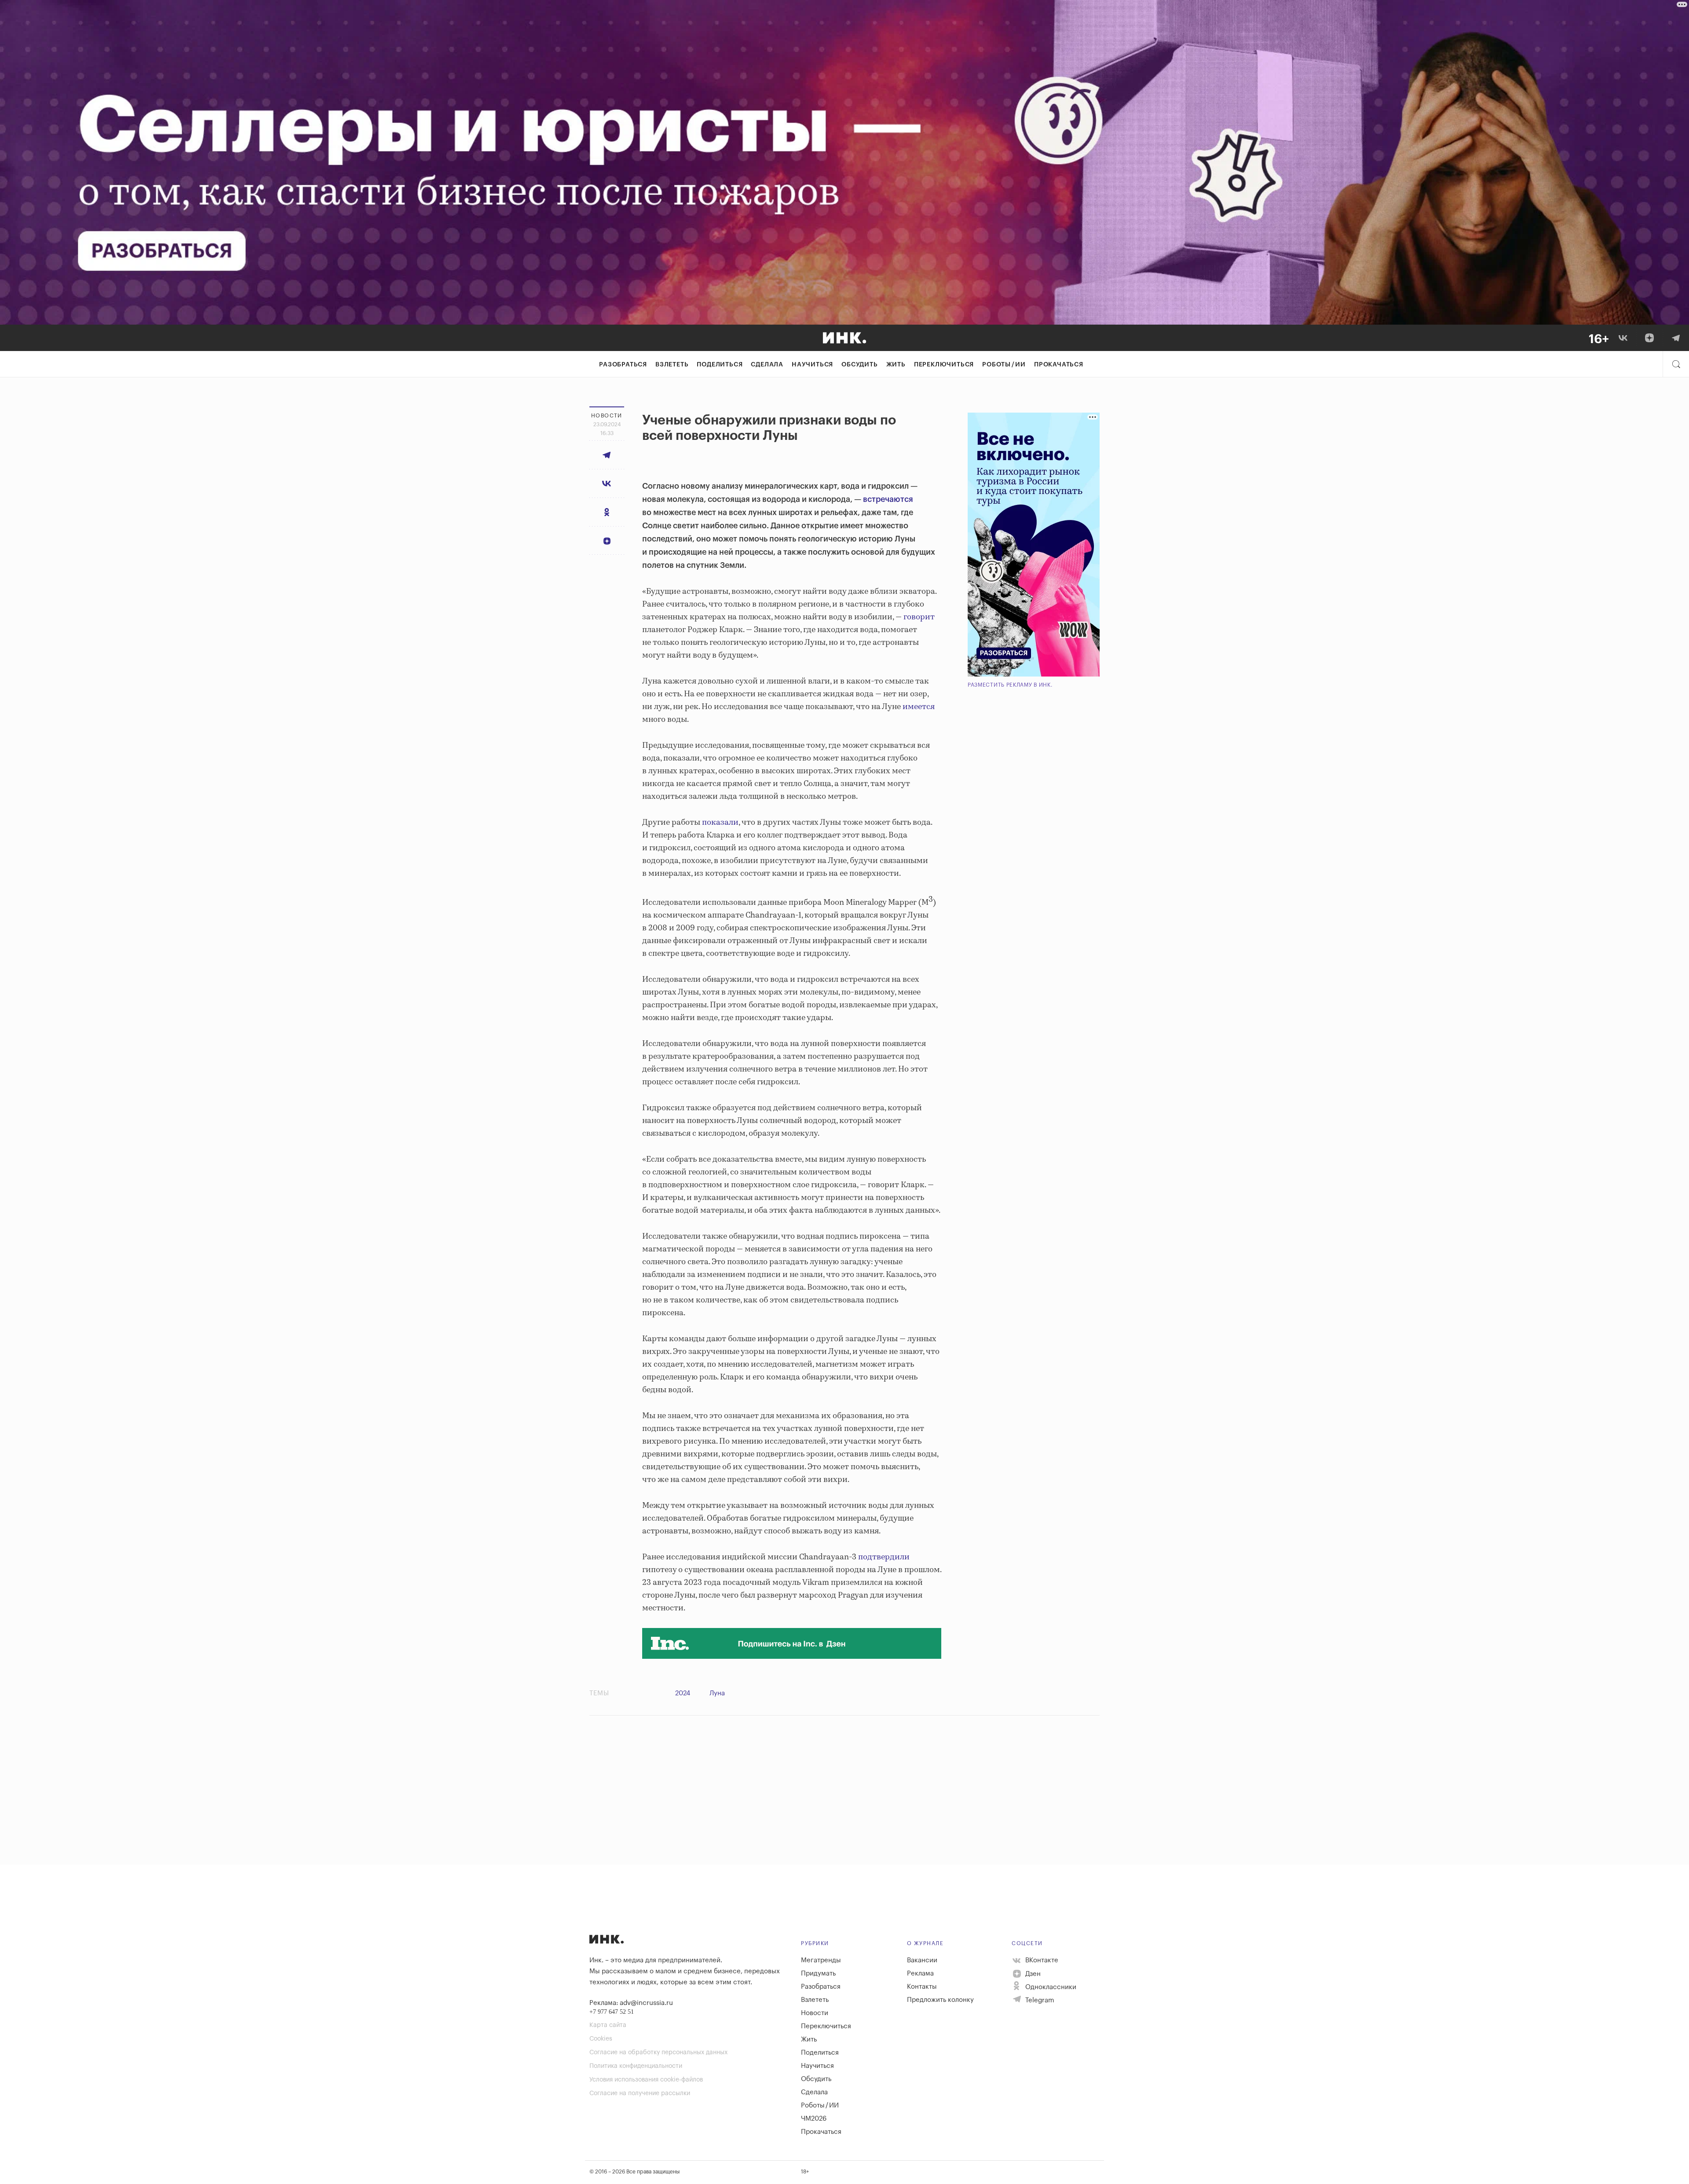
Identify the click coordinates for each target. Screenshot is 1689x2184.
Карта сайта (608, 2025)
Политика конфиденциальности (636, 2066)
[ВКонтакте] (1623, 338)
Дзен (1032, 1974)
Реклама (920, 1974)
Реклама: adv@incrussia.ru (631, 2003)
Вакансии (922, 1960)
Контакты (922, 1987)
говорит (919, 617)
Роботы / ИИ (1004, 365)
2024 (683, 1693)
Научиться (812, 365)
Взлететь (672, 365)
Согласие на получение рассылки (640, 2093)
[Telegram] (1676, 338)
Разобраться (623, 365)
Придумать (818, 1974)
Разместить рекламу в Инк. (1010, 685)
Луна (717, 1693)
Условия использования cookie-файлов (646, 2080)
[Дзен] (1649, 338)
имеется (919, 707)
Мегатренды (821, 1960)
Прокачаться (1059, 365)
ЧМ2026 (814, 2119)
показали (720, 823)
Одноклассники (1050, 1987)
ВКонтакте (1041, 1960)
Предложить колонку (940, 2000)
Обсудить (859, 365)
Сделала (767, 365)
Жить (896, 365)
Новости (815, 2013)
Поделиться (720, 365)
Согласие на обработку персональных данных (658, 2052)
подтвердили (884, 1557)
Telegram (1039, 2000)
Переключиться (944, 365)
